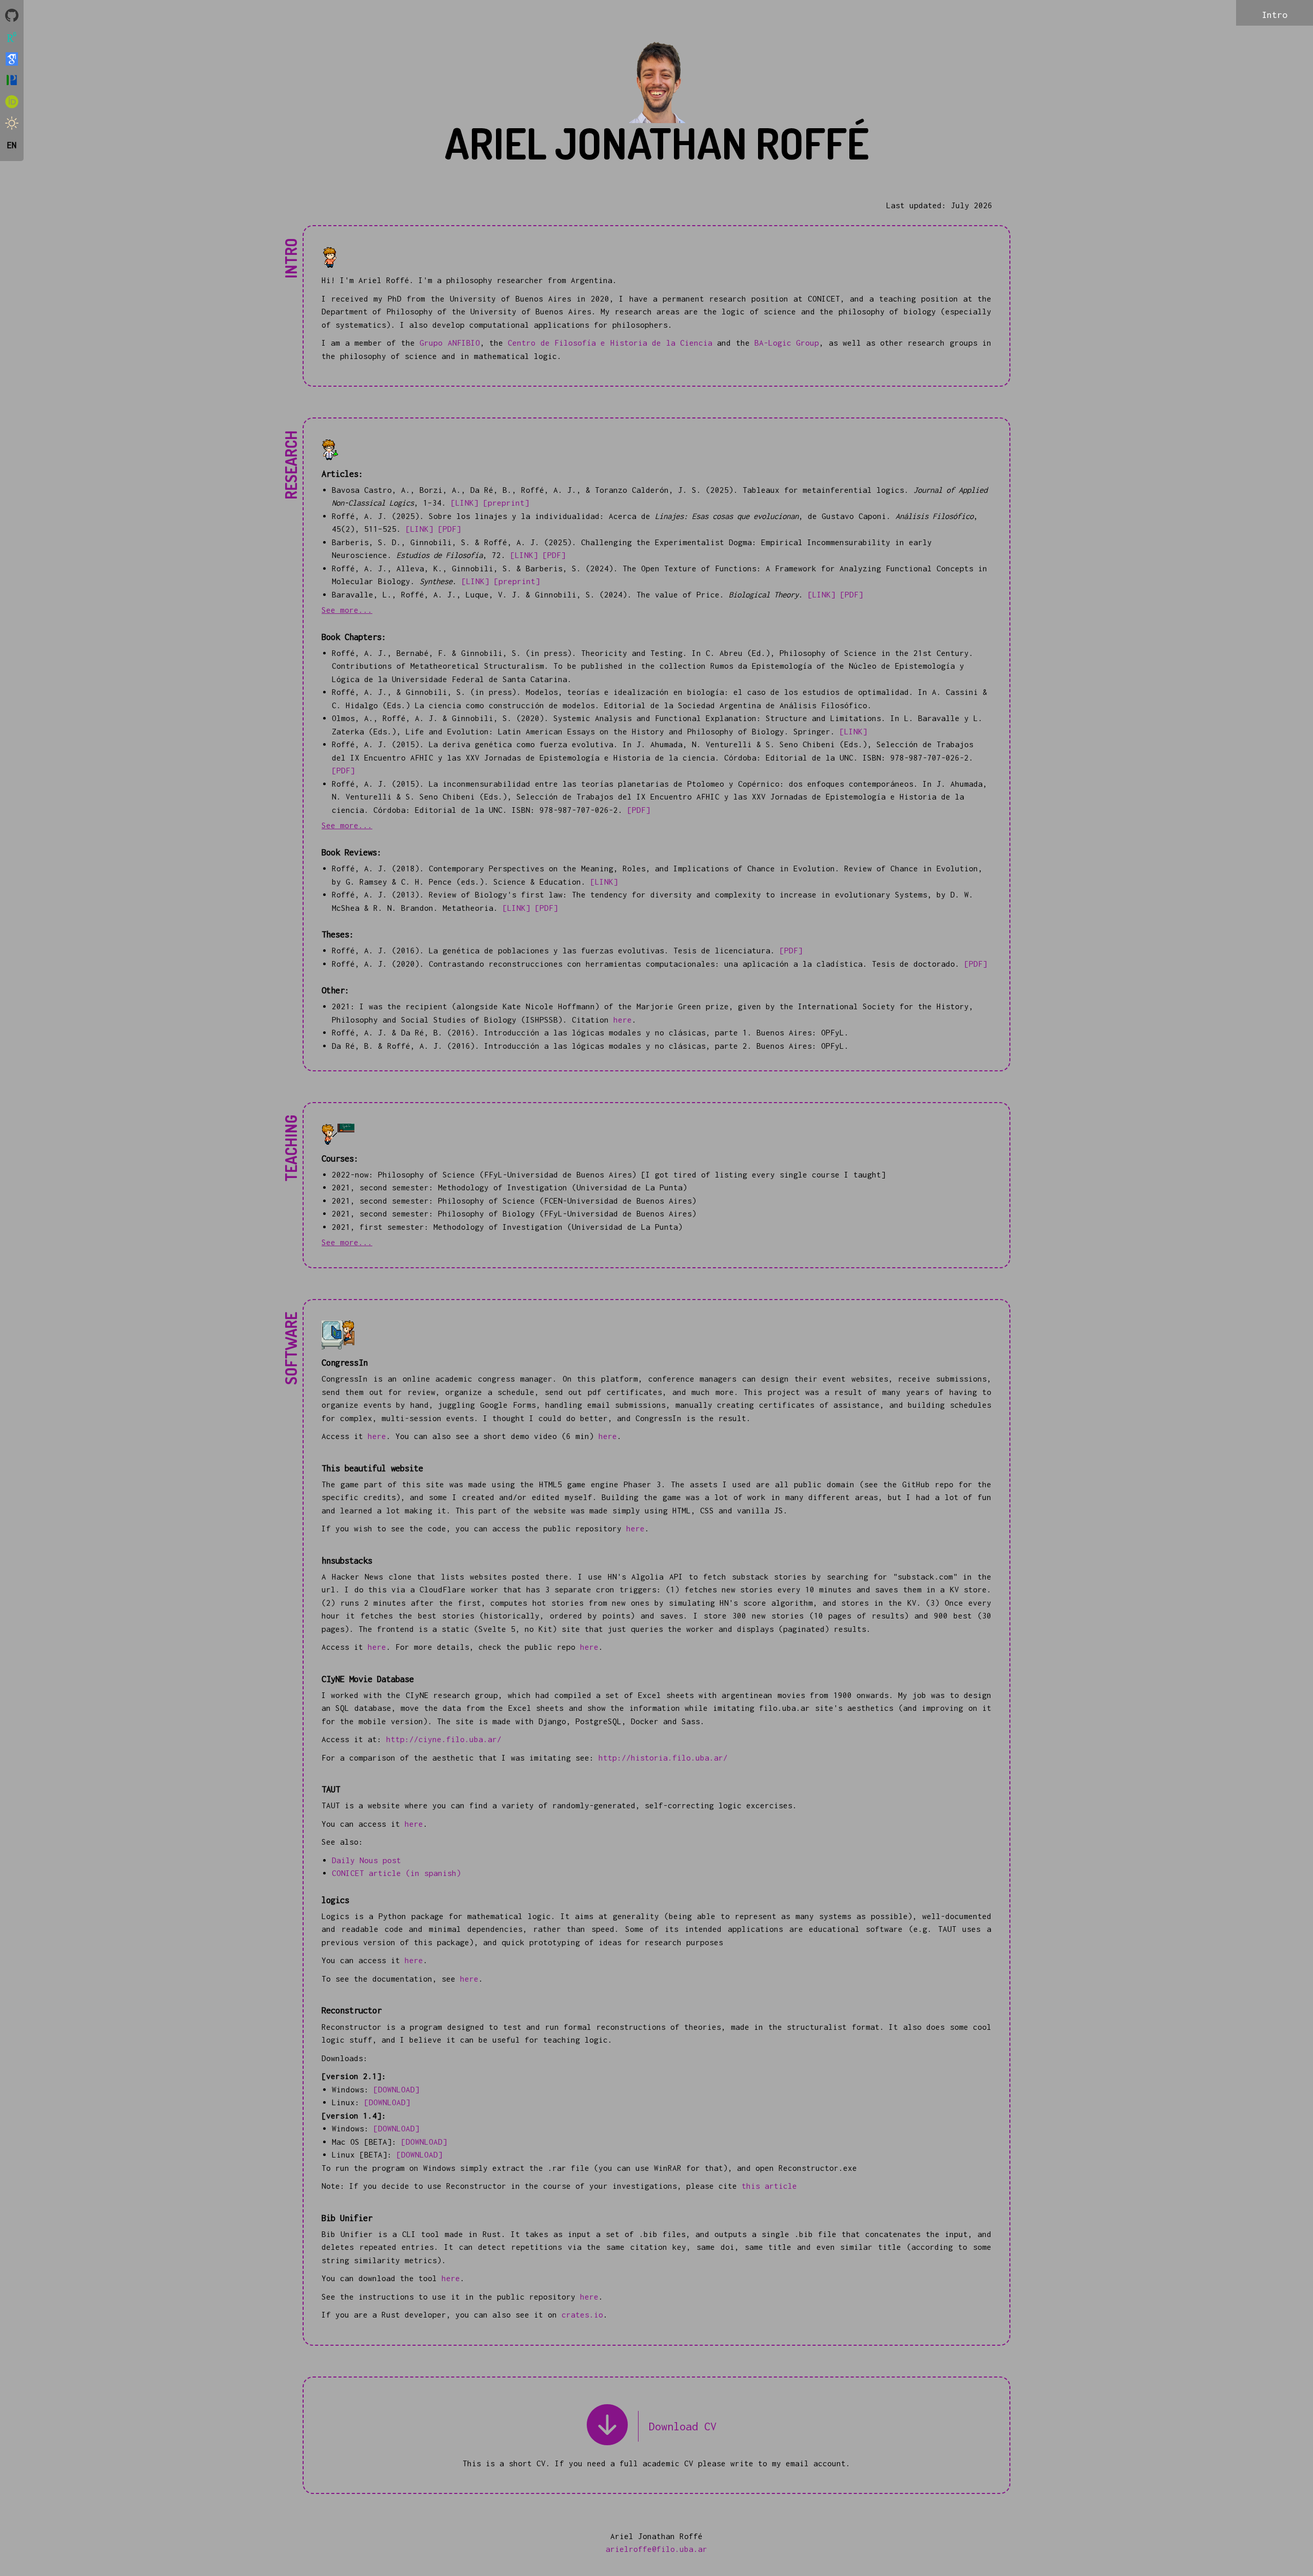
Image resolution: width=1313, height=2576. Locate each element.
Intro (1275, 15)
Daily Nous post (366, 1860)
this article (769, 2186)
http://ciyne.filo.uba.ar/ (444, 1739)
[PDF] (450, 529)
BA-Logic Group (787, 343)
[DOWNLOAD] (396, 2089)
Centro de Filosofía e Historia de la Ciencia (610, 343)
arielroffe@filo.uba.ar (656, 2549)
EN (12, 145)
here (623, 1020)
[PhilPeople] (12, 81)
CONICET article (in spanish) (396, 1873)
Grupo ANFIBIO (450, 343)
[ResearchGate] (12, 38)
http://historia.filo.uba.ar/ (663, 1758)
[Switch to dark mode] (12, 124)
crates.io (582, 2314)
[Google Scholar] (12, 59)
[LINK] (465, 503)
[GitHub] (12, 16)
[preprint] (506, 503)
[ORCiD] (12, 102)
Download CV (683, 2426)
